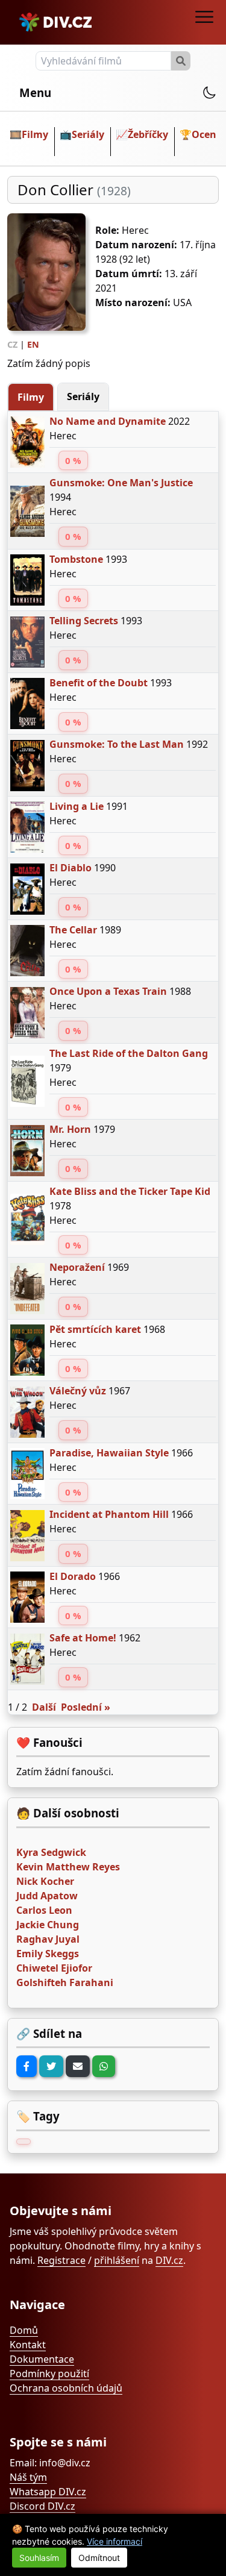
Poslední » (86, 1707)
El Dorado (73, 1576)
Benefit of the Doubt (99, 683)
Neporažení (77, 1267)
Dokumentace (42, 2359)
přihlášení (117, 2260)
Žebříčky (148, 134)
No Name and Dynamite (108, 421)
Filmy (35, 134)
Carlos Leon (44, 1910)
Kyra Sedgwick (51, 1852)
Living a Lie (77, 806)
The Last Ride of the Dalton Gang (129, 1053)
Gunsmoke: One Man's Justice (121, 483)
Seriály (88, 134)
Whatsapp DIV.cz (48, 2492)
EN (33, 344)
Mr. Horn (70, 1129)
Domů (24, 2330)
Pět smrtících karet (95, 1329)
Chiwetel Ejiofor (54, 1968)
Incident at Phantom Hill (109, 1514)
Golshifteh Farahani (65, 1982)
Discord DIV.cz (42, 2506)
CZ (12, 344)
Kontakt (28, 2345)
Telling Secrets (84, 621)
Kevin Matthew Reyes (68, 1867)
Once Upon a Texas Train (108, 991)
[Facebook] (27, 2066)
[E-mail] (78, 2066)
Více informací (115, 2541)
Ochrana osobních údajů (66, 2388)
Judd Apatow (47, 1896)
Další (44, 1707)
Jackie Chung (48, 1925)
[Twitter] (51, 2066)
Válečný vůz (78, 1391)
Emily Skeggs (48, 1954)
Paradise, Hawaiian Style (109, 1453)
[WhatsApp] (104, 2066)
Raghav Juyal (48, 1939)
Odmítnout (99, 2558)
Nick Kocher (45, 1881)
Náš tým (28, 2477)
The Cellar (73, 930)
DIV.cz (169, 2260)
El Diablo (71, 868)
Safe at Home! (83, 1638)
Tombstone (76, 559)
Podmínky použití (49, 2374)
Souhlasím (39, 2558)
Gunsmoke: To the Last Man (117, 744)
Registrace (61, 2260)
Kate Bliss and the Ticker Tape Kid (130, 1191)
